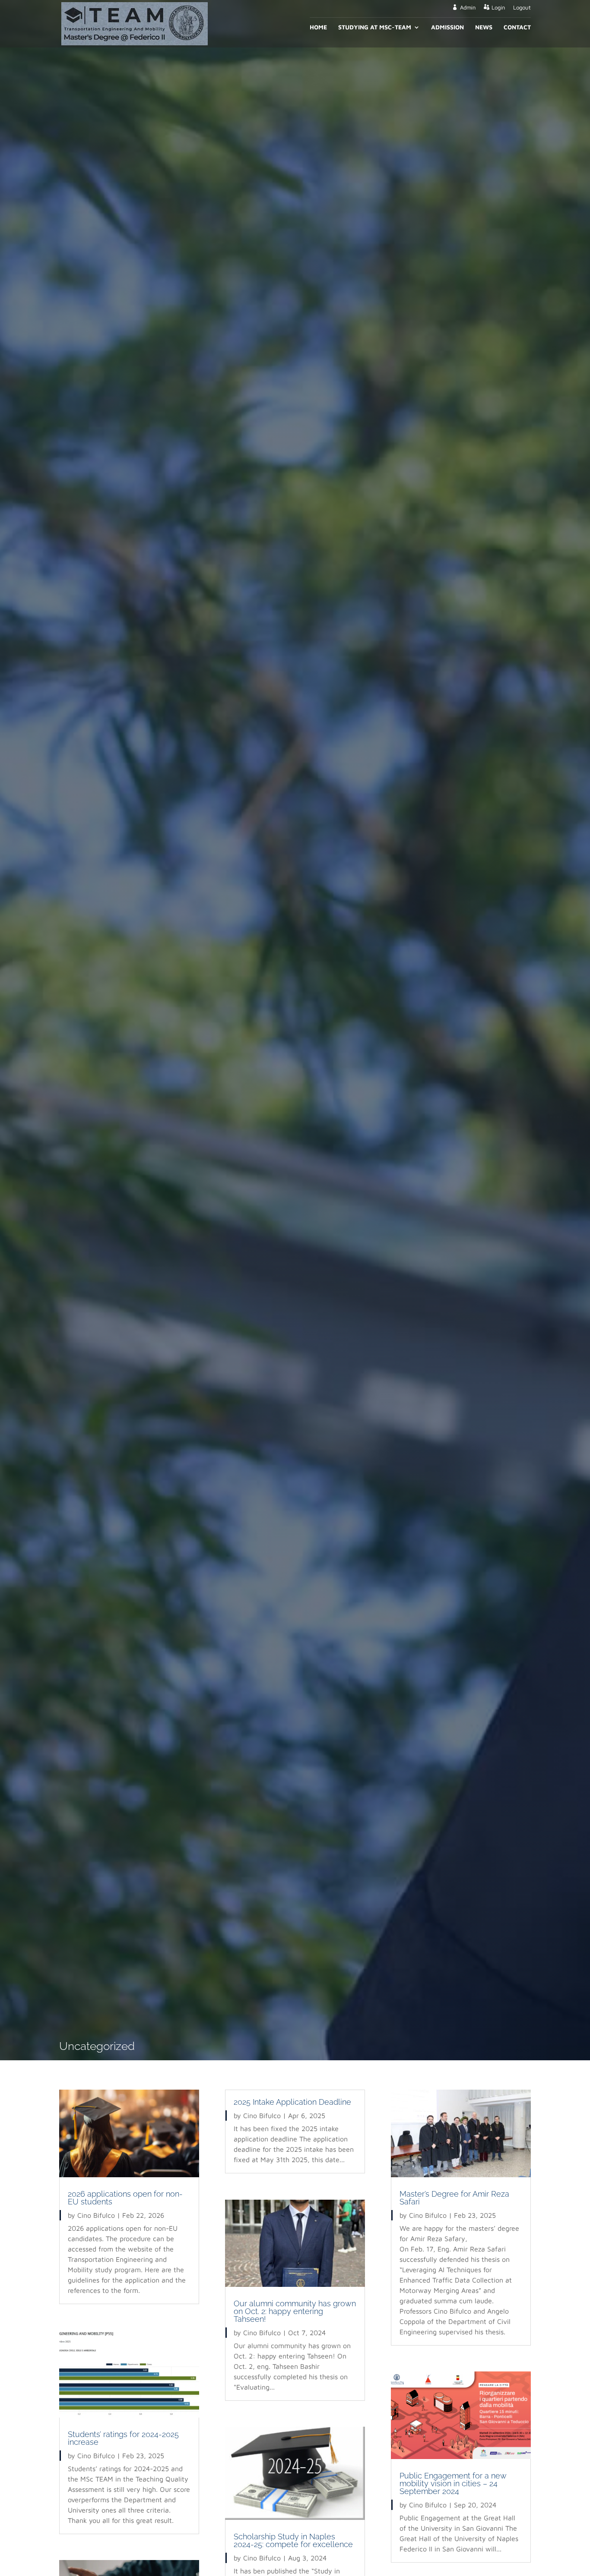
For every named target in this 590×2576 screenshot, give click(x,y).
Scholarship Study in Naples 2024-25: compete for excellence (293, 2540)
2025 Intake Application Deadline (292, 2102)
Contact (517, 27)
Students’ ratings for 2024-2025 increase (123, 2438)
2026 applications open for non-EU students (125, 2198)
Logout (522, 8)
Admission (447, 27)
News (484, 27)
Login (498, 8)
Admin (468, 8)
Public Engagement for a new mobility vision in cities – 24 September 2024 (453, 2483)
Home (318, 27)
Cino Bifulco (96, 2215)
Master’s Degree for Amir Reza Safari (454, 2198)
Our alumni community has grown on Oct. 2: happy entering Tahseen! (295, 2311)
